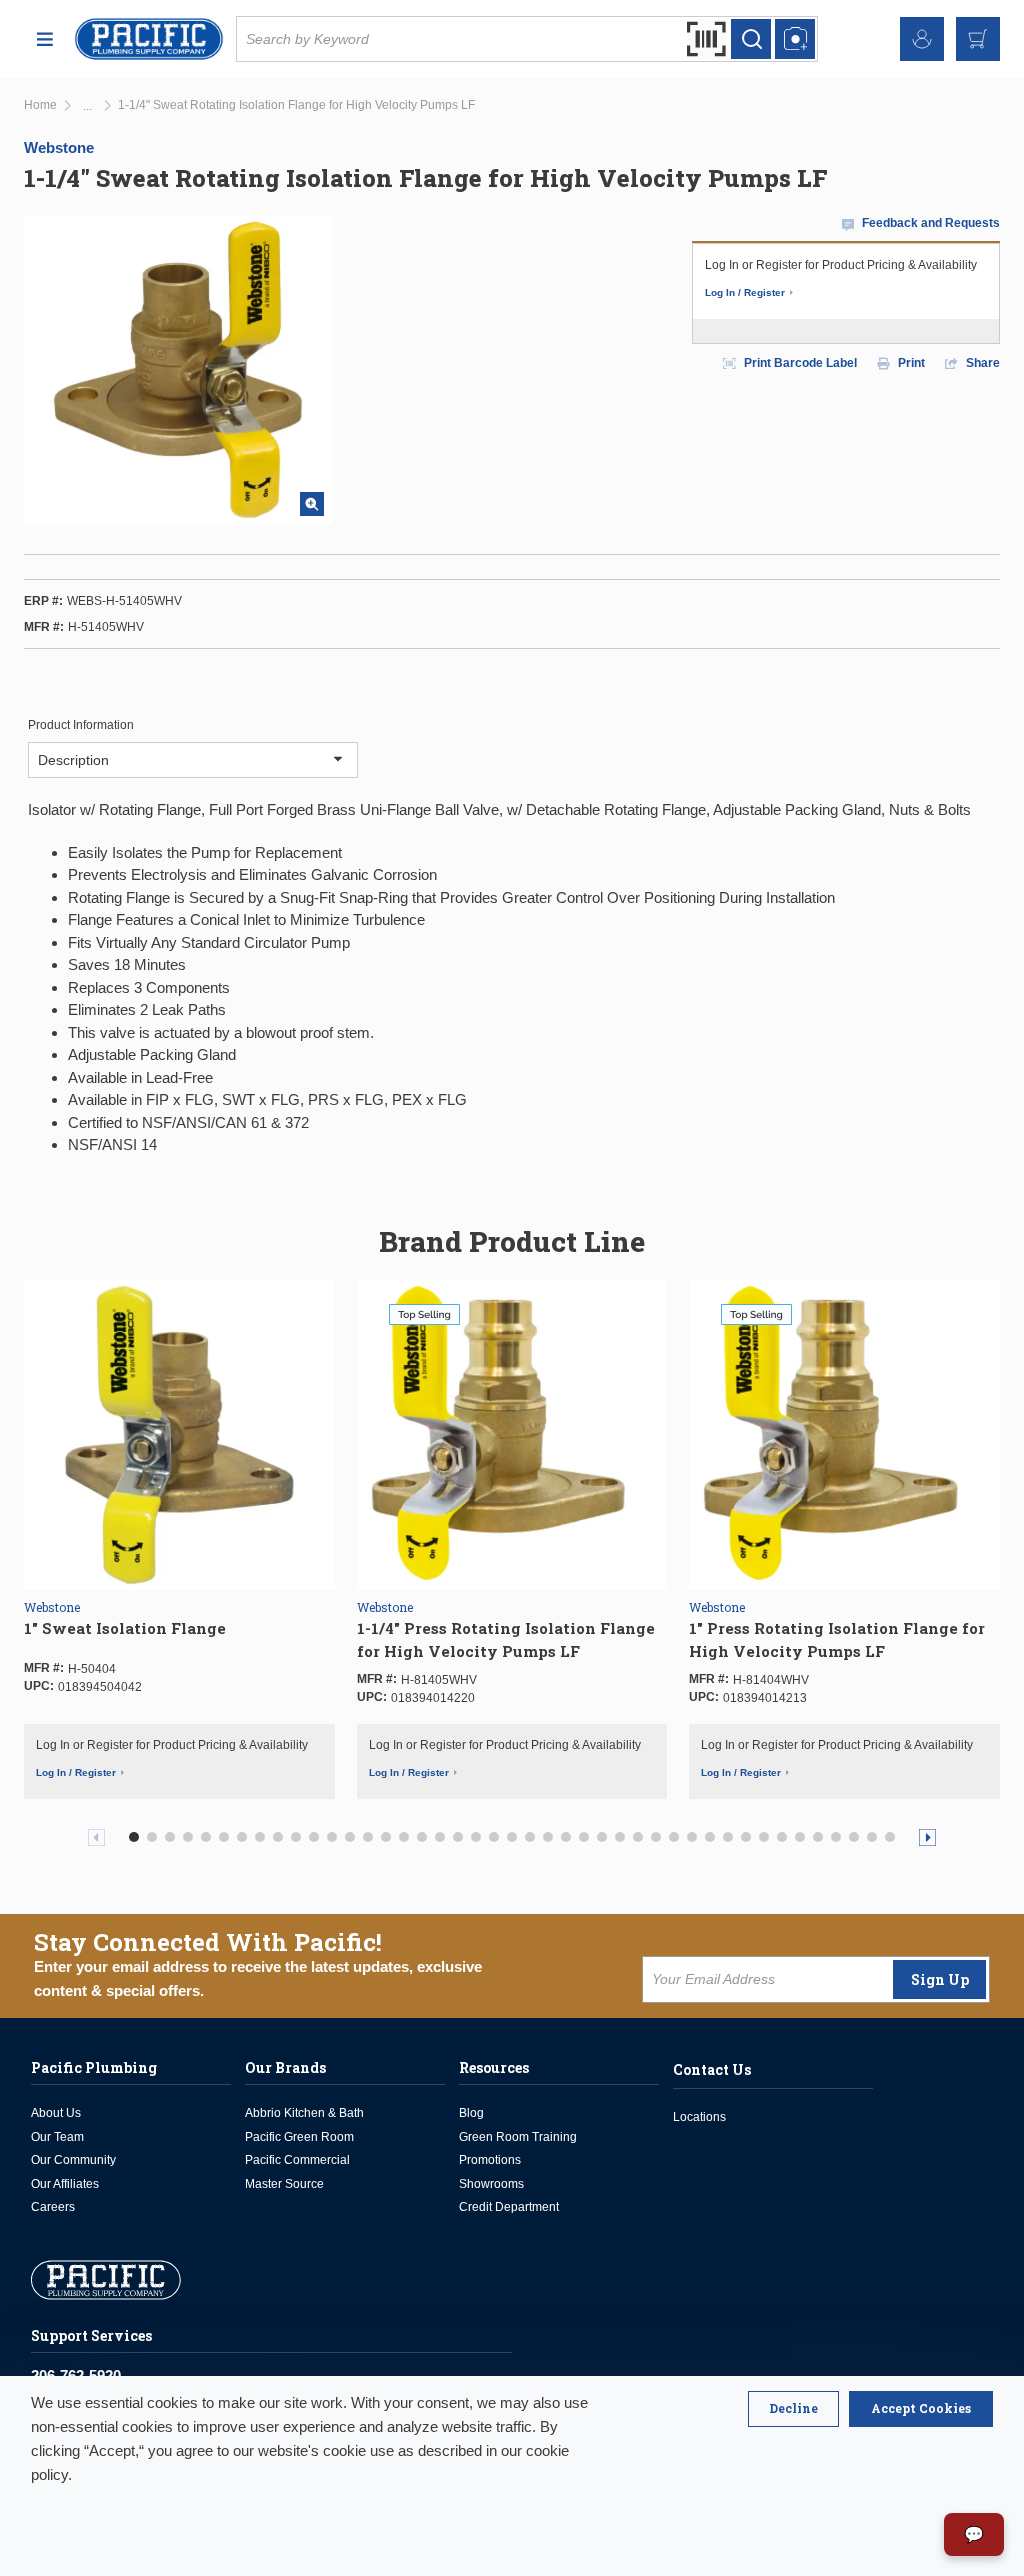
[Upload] (795, 39)
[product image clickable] (179, 1434)
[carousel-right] (927, 1837)
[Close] (793, 2409)
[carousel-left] (96, 1837)
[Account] (922, 39)
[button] (134, 1837)
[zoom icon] (312, 504)
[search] (751, 39)
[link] (87, 106)
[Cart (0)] (978, 39)
